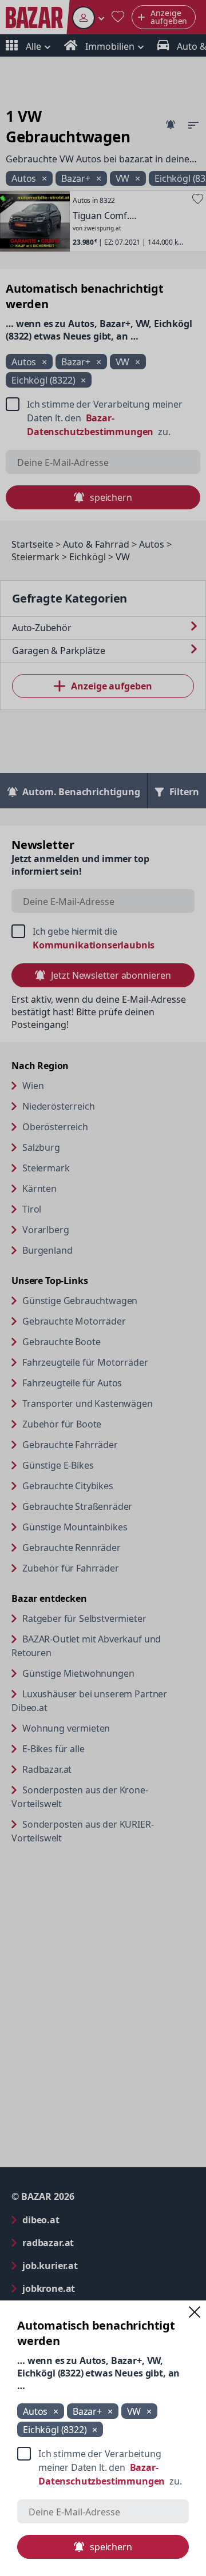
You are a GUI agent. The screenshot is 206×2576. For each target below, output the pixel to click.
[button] (195, 2312)
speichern (111, 2547)
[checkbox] (103, 2467)
